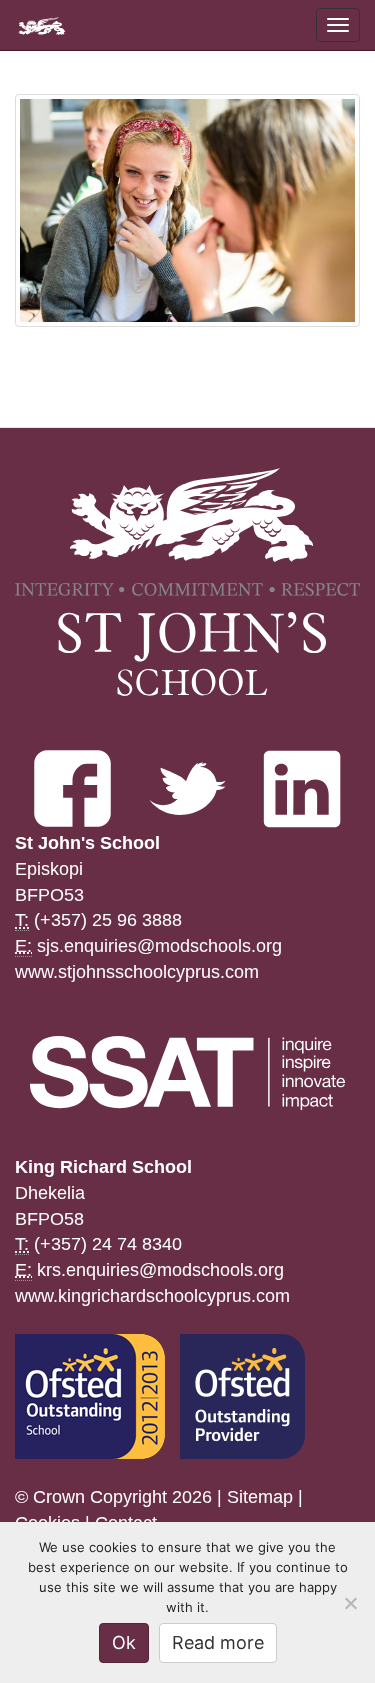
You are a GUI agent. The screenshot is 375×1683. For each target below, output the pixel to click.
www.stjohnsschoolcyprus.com (137, 972)
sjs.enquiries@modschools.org (159, 946)
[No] (350, 1603)
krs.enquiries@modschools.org (160, 1270)
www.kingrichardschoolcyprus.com (152, 1296)
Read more (218, 1642)
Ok (124, 1642)
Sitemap (260, 1497)
